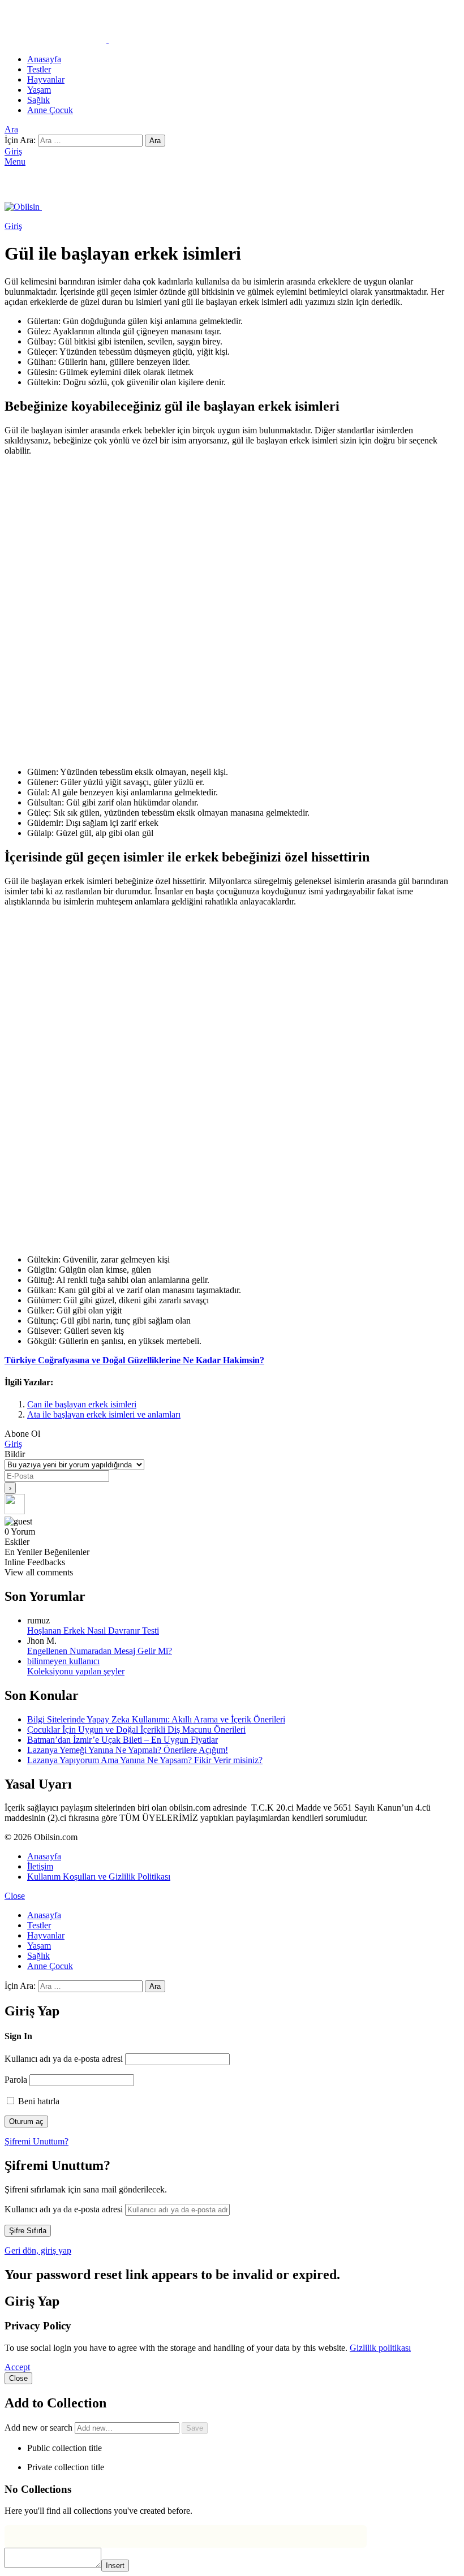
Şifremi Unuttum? (36, 2141)
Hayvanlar (46, 79)
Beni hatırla (38, 2101)
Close (15, 1896)
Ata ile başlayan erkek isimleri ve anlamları (104, 1414)
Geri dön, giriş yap (38, 2250)
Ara (155, 141)
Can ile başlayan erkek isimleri (82, 1404)
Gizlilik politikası (380, 2348)
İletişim (40, 1866)
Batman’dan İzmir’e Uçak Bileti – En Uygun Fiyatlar (123, 1740)
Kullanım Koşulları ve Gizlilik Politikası (99, 1877)
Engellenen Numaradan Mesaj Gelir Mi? (100, 1651)
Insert (115, 2566)
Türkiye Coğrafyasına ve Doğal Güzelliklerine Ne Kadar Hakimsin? (134, 1360)
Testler (39, 69)
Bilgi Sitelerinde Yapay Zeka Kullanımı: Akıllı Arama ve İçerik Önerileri (156, 1719)
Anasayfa (44, 59)
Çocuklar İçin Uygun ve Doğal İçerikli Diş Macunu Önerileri (136, 1729)
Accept (17, 2367)
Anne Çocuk (50, 110)
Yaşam (39, 90)
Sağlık (38, 100)
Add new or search (40, 2428)
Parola (16, 2080)
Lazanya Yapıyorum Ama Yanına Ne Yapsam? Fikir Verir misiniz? (145, 1760)
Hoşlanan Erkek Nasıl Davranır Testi (93, 1631)
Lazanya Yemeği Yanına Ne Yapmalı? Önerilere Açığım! (128, 1750)
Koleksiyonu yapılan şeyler (76, 1671)
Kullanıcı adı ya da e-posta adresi (64, 2059)
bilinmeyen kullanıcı (63, 1661)
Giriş (13, 1444)
